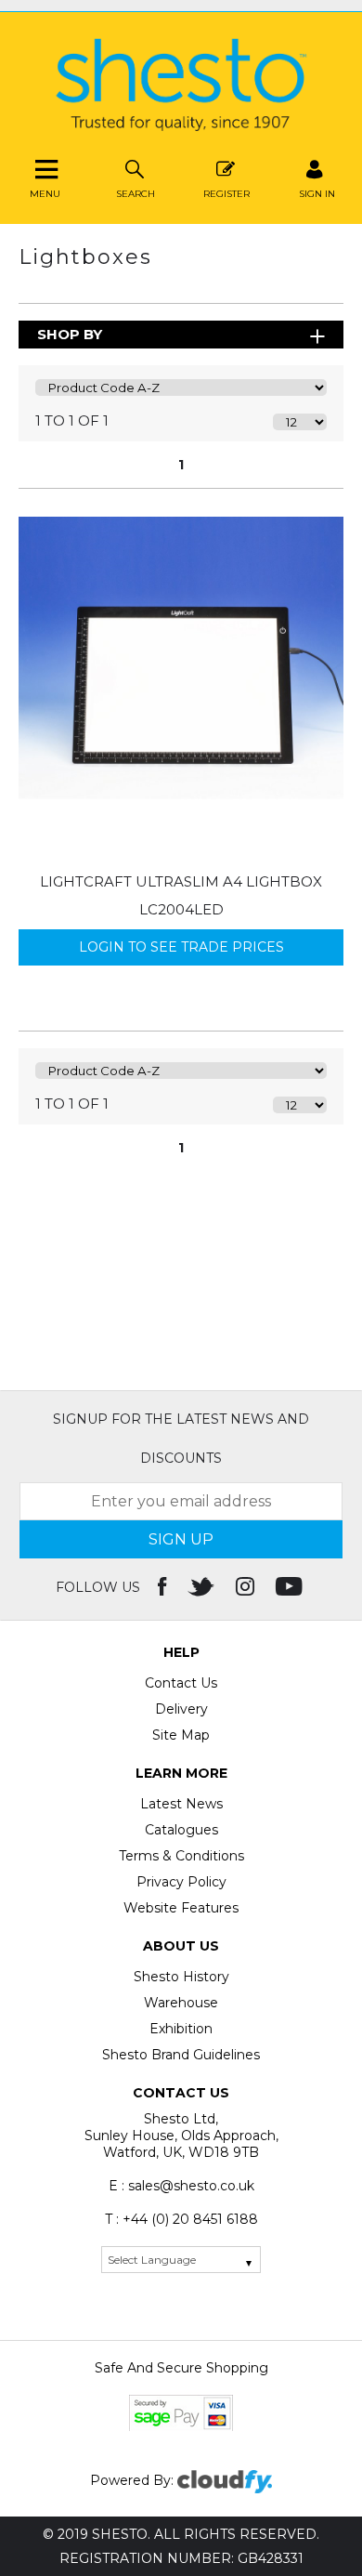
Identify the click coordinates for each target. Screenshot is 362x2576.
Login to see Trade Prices (181, 947)
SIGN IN (317, 193)
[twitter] (203, 1587)
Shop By (70, 334)
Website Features (181, 1908)
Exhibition (181, 2029)
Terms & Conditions (181, 1856)
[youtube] (291, 1587)
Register (226, 193)
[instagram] (247, 1587)
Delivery (181, 1709)
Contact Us (181, 1683)
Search (136, 193)
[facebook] (164, 1587)
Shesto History (181, 1977)
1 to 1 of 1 (72, 421)
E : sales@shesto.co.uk (181, 2186)
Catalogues (181, 1830)
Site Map (181, 1735)
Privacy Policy (181, 1882)
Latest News (181, 1804)
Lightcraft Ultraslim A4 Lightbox (181, 881)
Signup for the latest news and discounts (181, 1439)
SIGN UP (181, 1539)
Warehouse (181, 2003)
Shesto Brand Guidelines (181, 2055)
